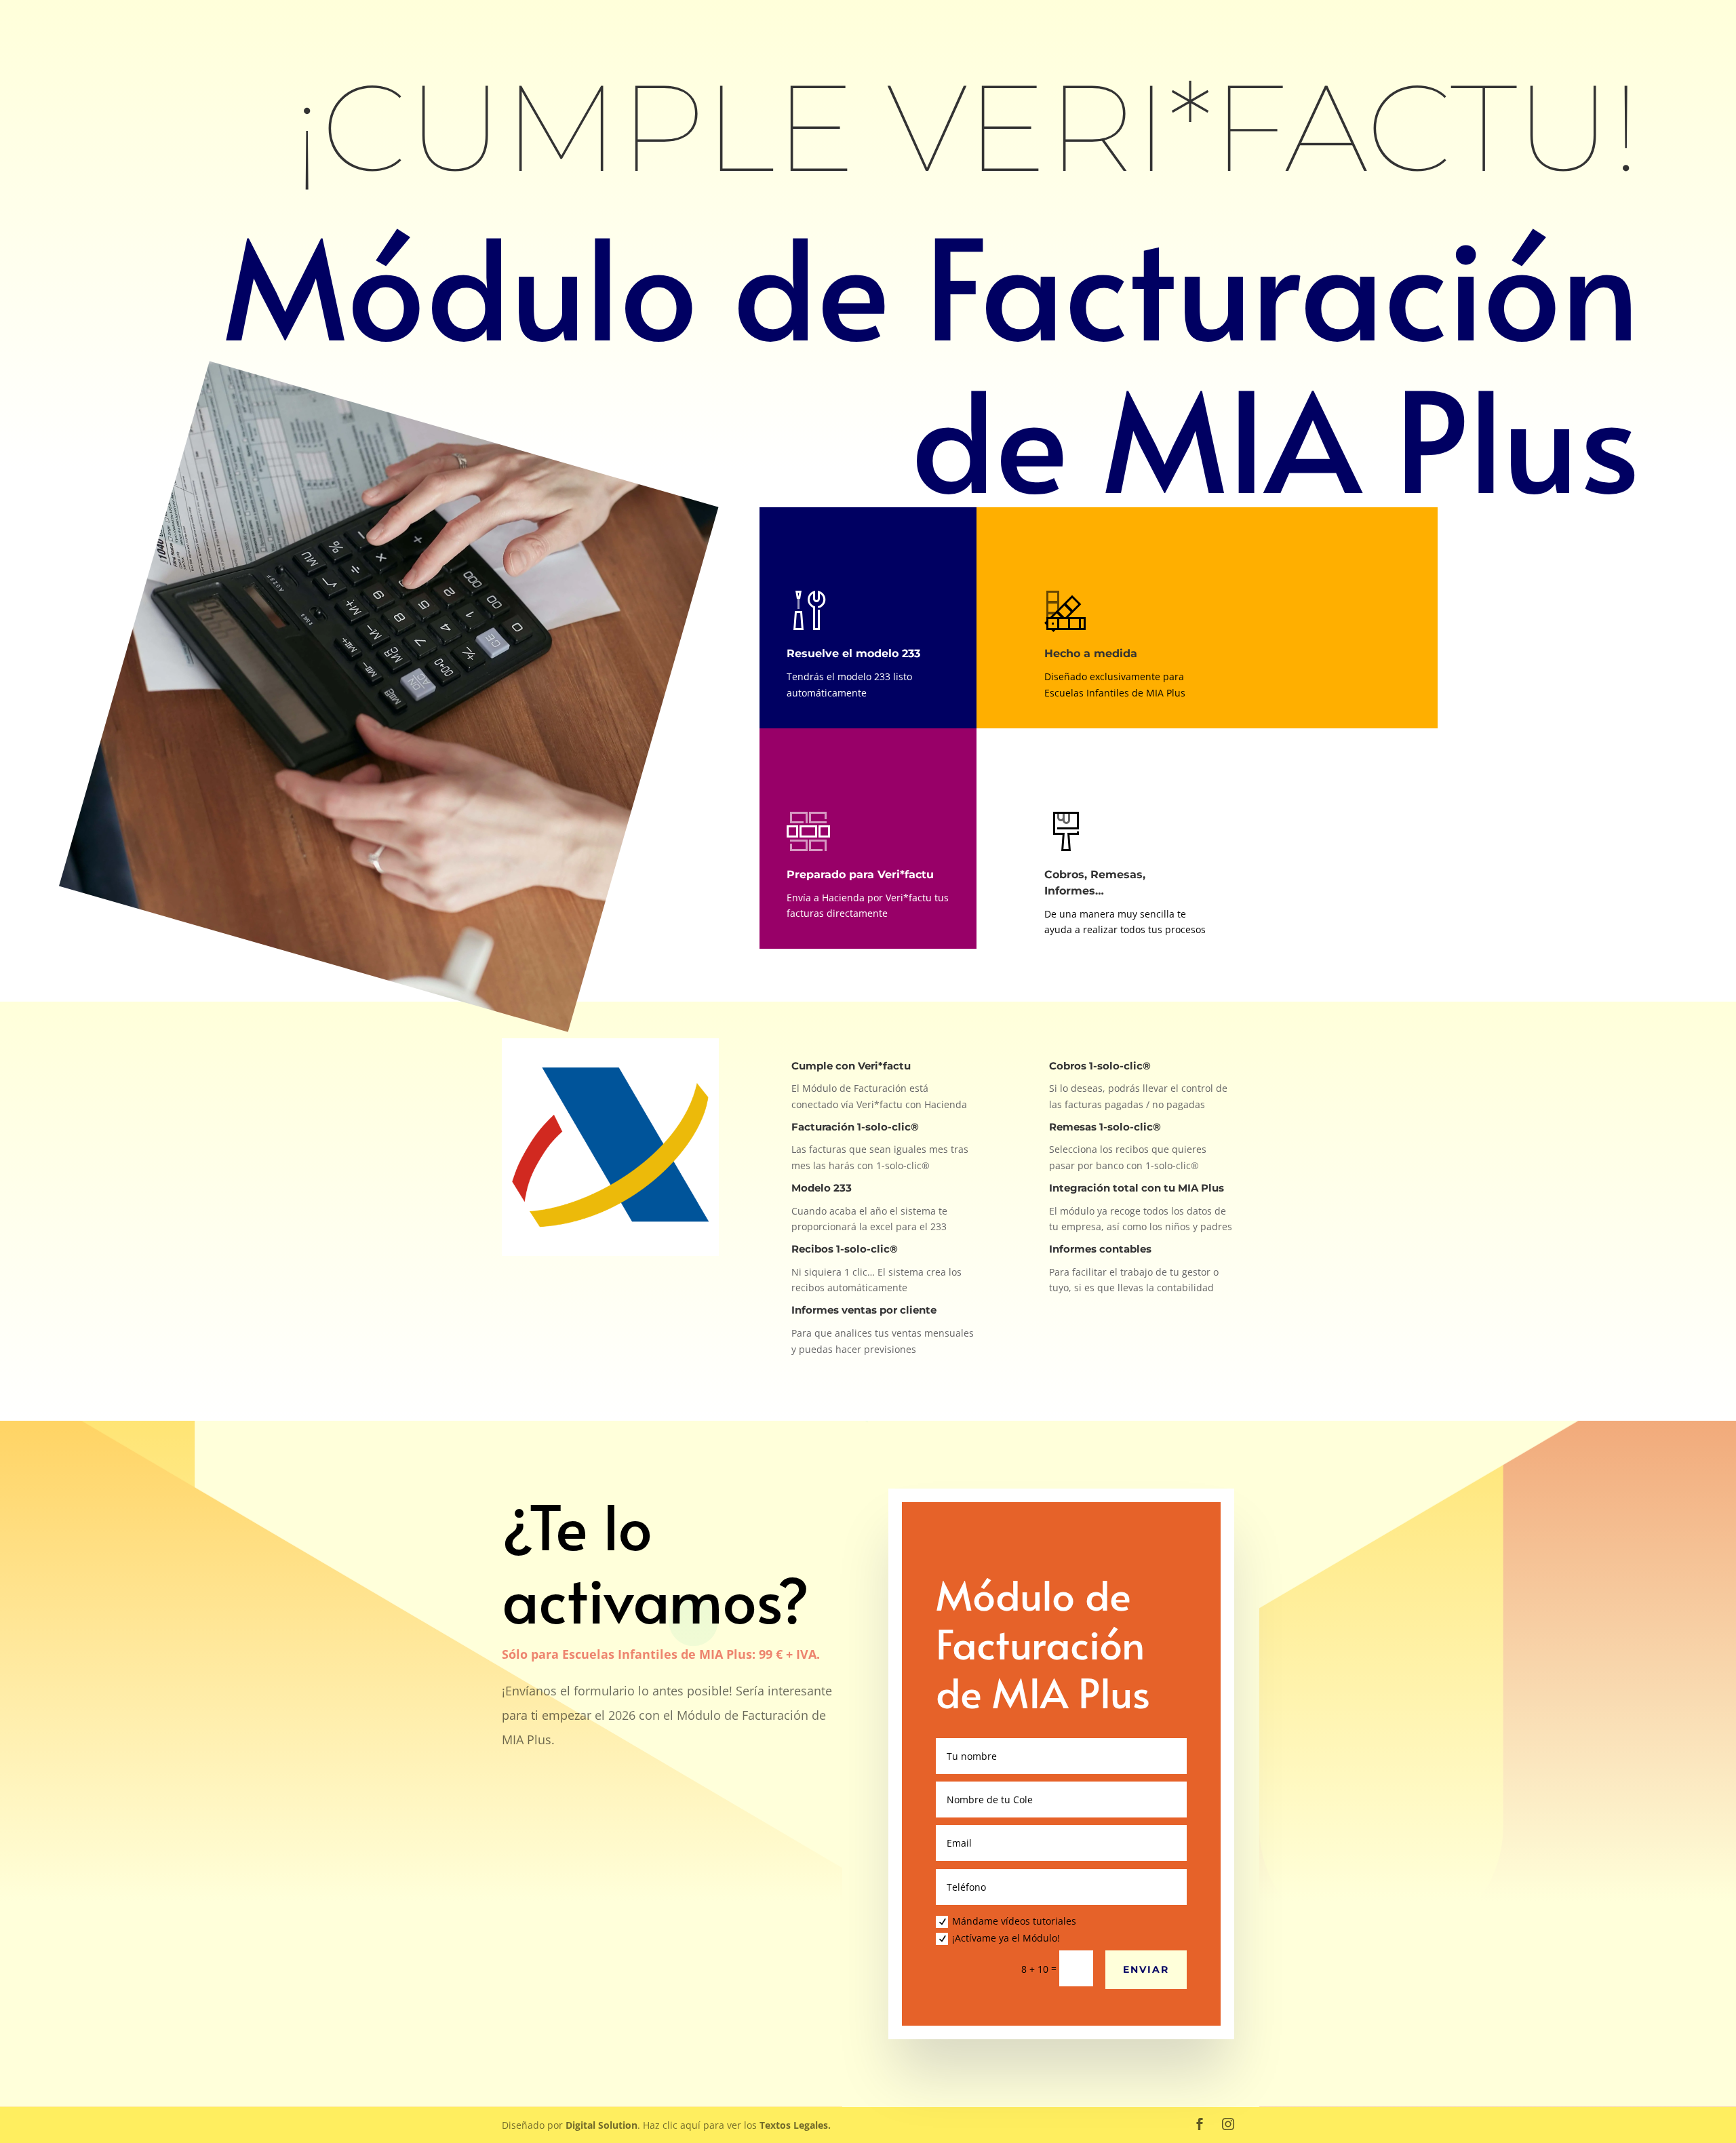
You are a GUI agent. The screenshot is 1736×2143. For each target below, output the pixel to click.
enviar (1146, 1969)
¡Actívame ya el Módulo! (1006, 1938)
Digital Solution (601, 2125)
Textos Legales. (795, 2125)
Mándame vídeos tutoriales (1014, 1921)
